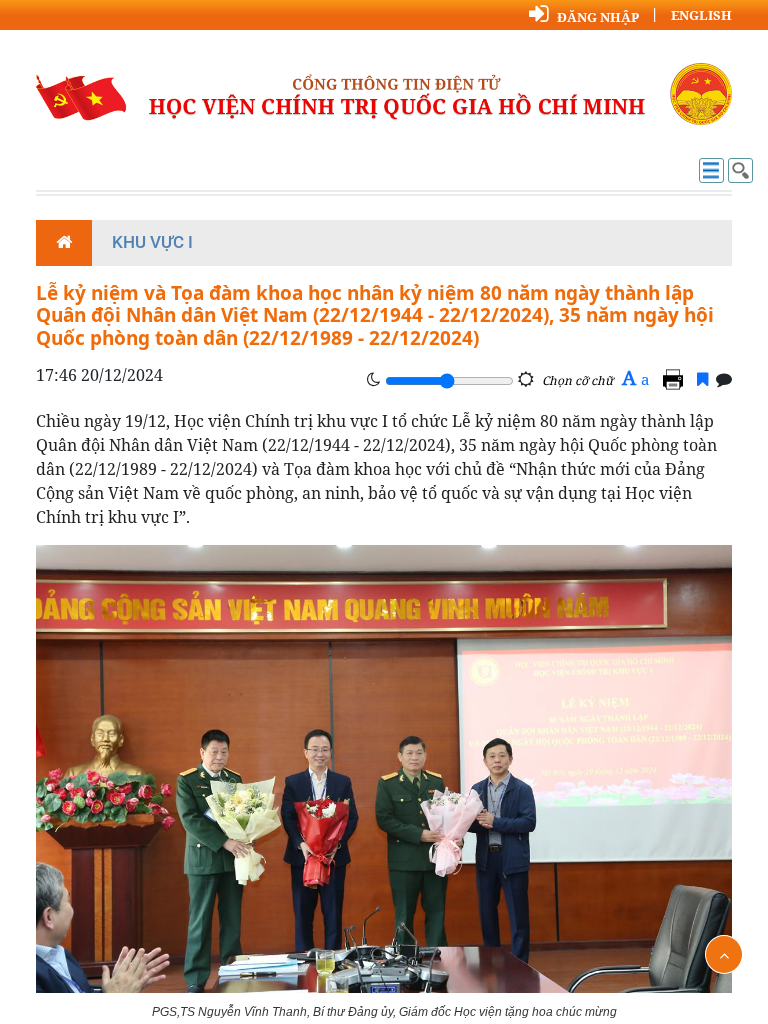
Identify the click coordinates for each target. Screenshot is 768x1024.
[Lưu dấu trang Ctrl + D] (702, 379)
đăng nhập (598, 17)
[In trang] (676, 379)
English (701, 15)
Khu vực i (152, 242)
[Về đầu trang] (724, 954)
